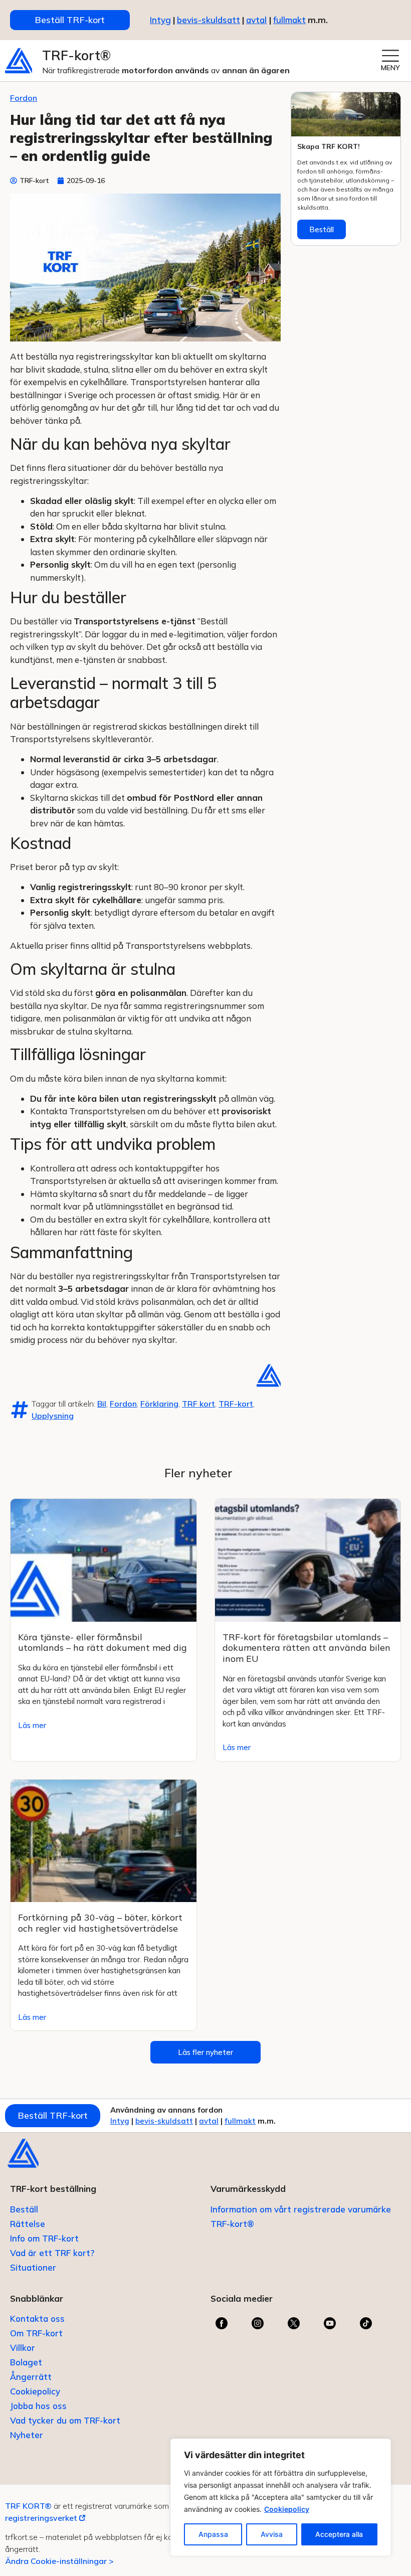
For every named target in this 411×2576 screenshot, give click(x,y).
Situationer (33, 2267)
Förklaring (159, 1404)
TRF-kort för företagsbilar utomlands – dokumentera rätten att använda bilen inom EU (306, 1648)
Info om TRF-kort (44, 2238)
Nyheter (27, 2435)
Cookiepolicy (287, 2509)
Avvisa (272, 2534)
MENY (390, 68)
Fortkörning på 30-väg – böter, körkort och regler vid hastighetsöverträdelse (100, 1923)
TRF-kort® (76, 55)
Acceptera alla (339, 2534)
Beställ (322, 229)
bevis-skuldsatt (209, 20)
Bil (102, 1404)
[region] (281, 2497)
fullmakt (289, 20)
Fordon (24, 98)
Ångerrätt (31, 2377)
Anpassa (213, 2534)
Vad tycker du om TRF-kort (65, 2420)
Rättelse (28, 2224)
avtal (209, 2121)
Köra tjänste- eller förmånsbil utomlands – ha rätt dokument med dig (102, 1643)
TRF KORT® (28, 2506)
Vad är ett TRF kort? (52, 2253)
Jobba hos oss (38, 2406)
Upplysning (53, 1416)
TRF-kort (236, 1404)
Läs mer (32, 1725)
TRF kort (198, 1404)
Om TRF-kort (36, 2333)
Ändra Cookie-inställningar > (59, 2561)
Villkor (23, 2348)
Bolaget (26, 2362)
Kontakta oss (37, 2319)
